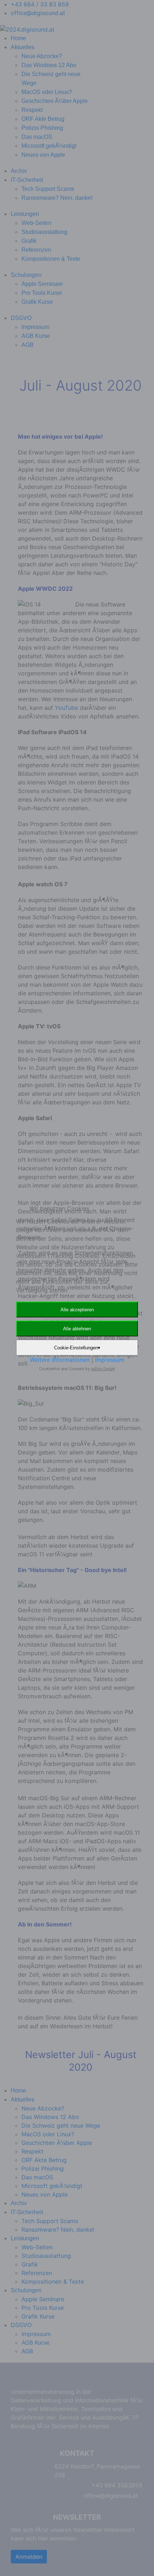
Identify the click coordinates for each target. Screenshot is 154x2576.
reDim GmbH (103, 1369)
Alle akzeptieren (77, 1310)
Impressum (110, 1360)
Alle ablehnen (77, 1329)
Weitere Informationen (60, 1360)
